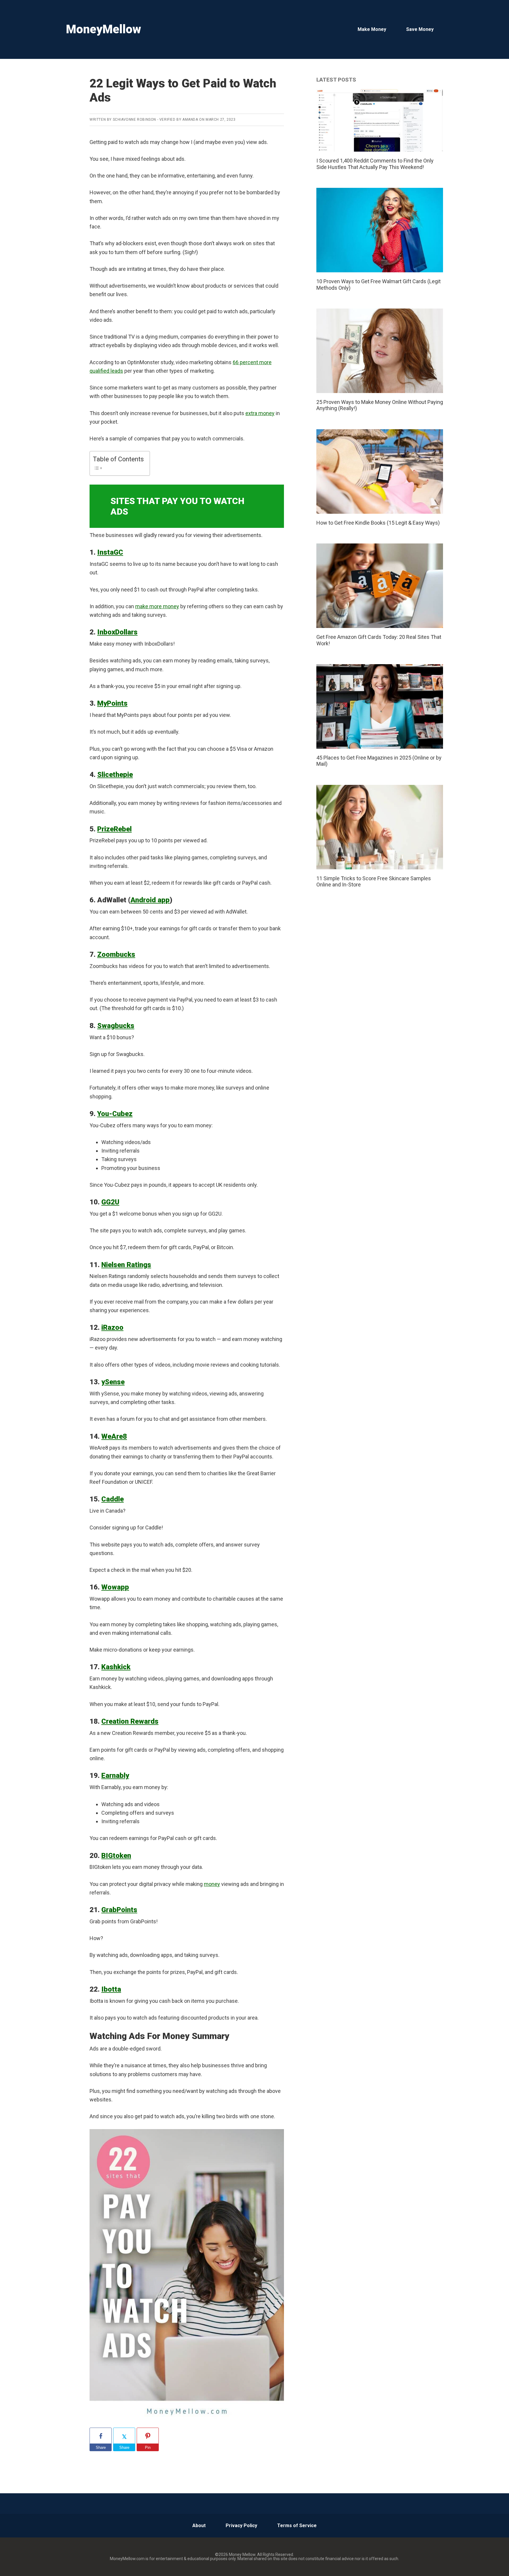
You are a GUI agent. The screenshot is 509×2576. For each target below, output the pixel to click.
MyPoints (112, 703)
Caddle (113, 1499)
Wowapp (115, 1587)
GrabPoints (119, 1910)
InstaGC (110, 552)
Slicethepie (115, 775)
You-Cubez (115, 1114)
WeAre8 (114, 1436)
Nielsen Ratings (126, 1265)
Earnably (115, 1776)
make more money (157, 606)
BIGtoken (116, 1856)
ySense (113, 1382)
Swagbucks (116, 1026)
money (212, 1884)
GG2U (110, 1202)
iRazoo (112, 1327)
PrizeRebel (114, 829)
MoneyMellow (104, 29)
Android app (150, 900)
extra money (260, 413)
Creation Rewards (130, 1721)
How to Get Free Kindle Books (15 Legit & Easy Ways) (378, 523)
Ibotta (111, 1989)
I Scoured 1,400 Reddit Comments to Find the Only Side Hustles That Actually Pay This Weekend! (375, 164)
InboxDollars (117, 632)
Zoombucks (116, 954)
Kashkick (116, 1667)
